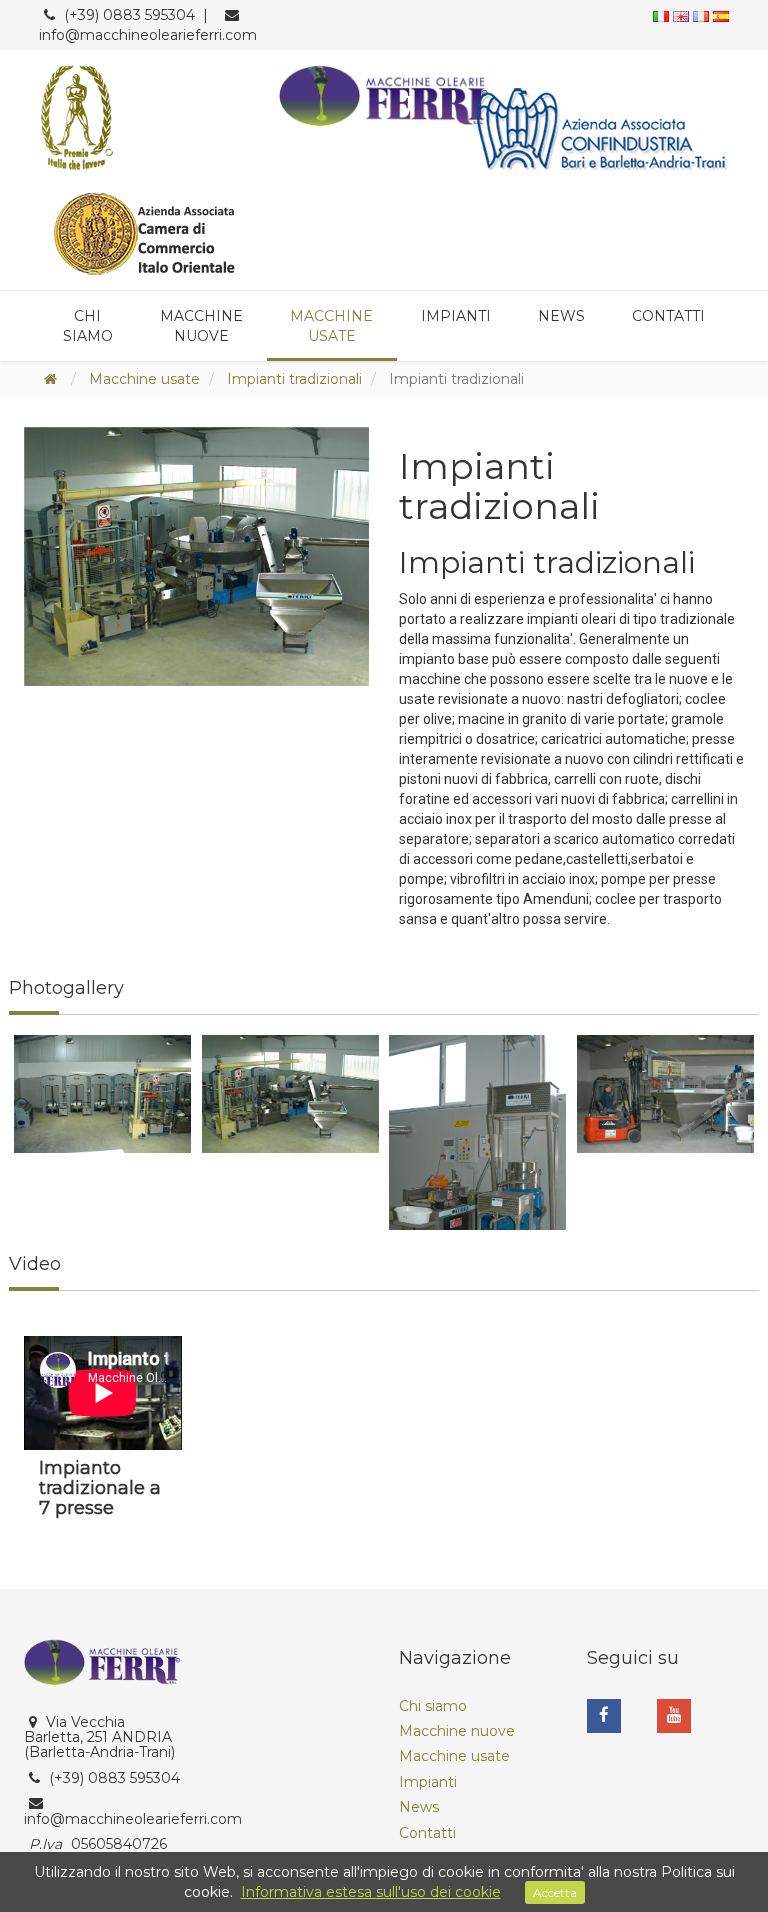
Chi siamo (88, 326)
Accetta (555, 1892)
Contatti (668, 316)
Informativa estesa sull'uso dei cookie (371, 1892)
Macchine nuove (201, 326)
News (561, 316)
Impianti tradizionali (294, 379)
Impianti (456, 316)
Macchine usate (331, 326)
